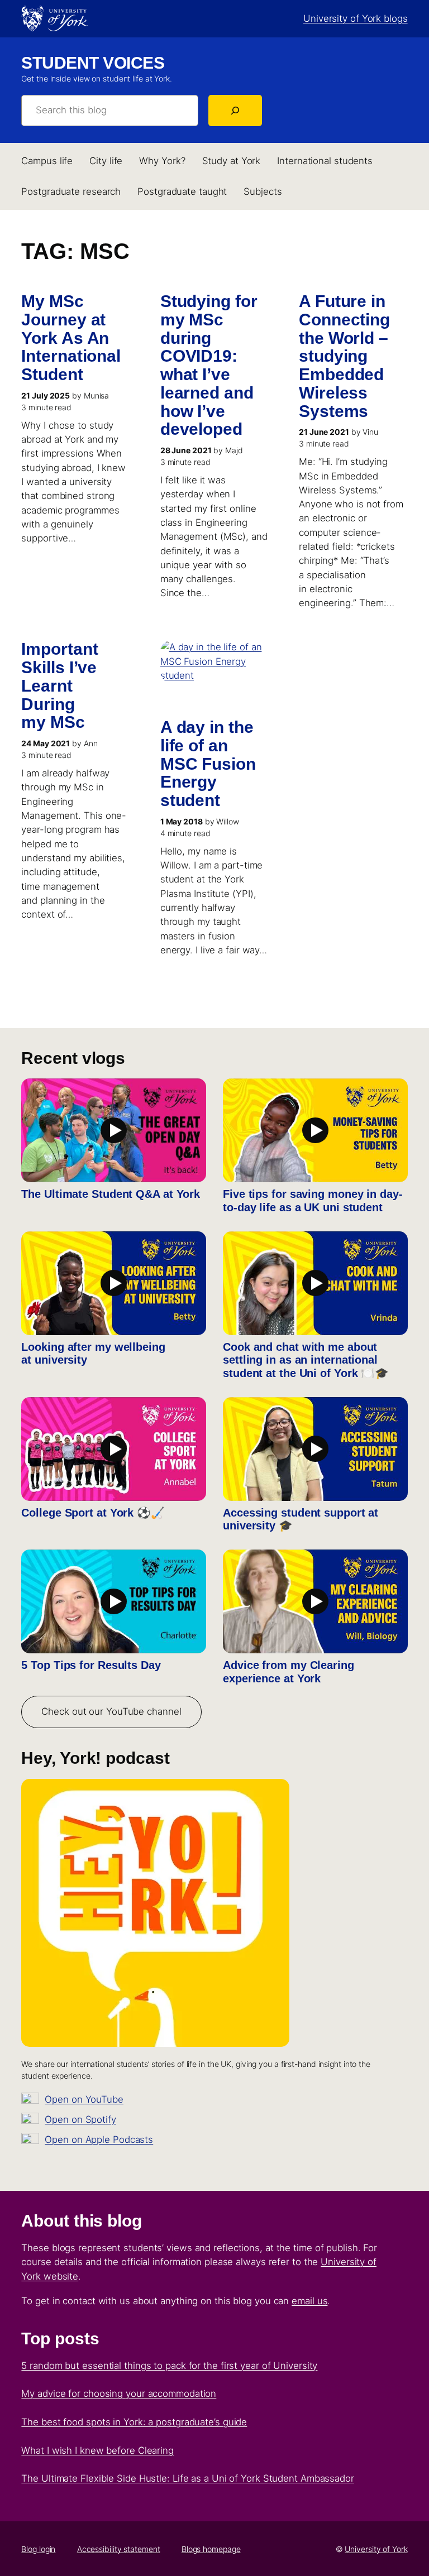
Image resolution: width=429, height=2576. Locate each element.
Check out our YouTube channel (111, 1711)
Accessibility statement (119, 2549)
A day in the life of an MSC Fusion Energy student (208, 764)
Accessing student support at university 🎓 (301, 1519)
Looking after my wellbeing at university (93, 1354)
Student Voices (93, 63)
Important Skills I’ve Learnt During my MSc (59, 686)
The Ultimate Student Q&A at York (111, 1194)
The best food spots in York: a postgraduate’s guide (134, 2422)
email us (309, 2301)
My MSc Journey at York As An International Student (71, 338)
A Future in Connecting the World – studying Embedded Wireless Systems (344, 356)
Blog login (38, 2549)
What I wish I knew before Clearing (97, 2450)
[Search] (235, 111)
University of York (376, 2549)
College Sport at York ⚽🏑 (93, 1513)
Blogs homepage (211, 2549)
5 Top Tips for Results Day (91, 1665)
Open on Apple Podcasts (99, 2140)
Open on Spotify (80, 2119)
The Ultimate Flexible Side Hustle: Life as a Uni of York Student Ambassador (188, 2478)
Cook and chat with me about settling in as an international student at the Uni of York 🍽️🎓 (306, 1360)
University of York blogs (356, 18)
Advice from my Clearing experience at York (289, 1672)
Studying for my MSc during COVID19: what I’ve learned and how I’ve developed (209, 365)
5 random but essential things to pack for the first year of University (169, 2366)
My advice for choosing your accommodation (119, 2393)
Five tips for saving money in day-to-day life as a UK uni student (313, 1201)
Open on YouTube (84, 2099)
